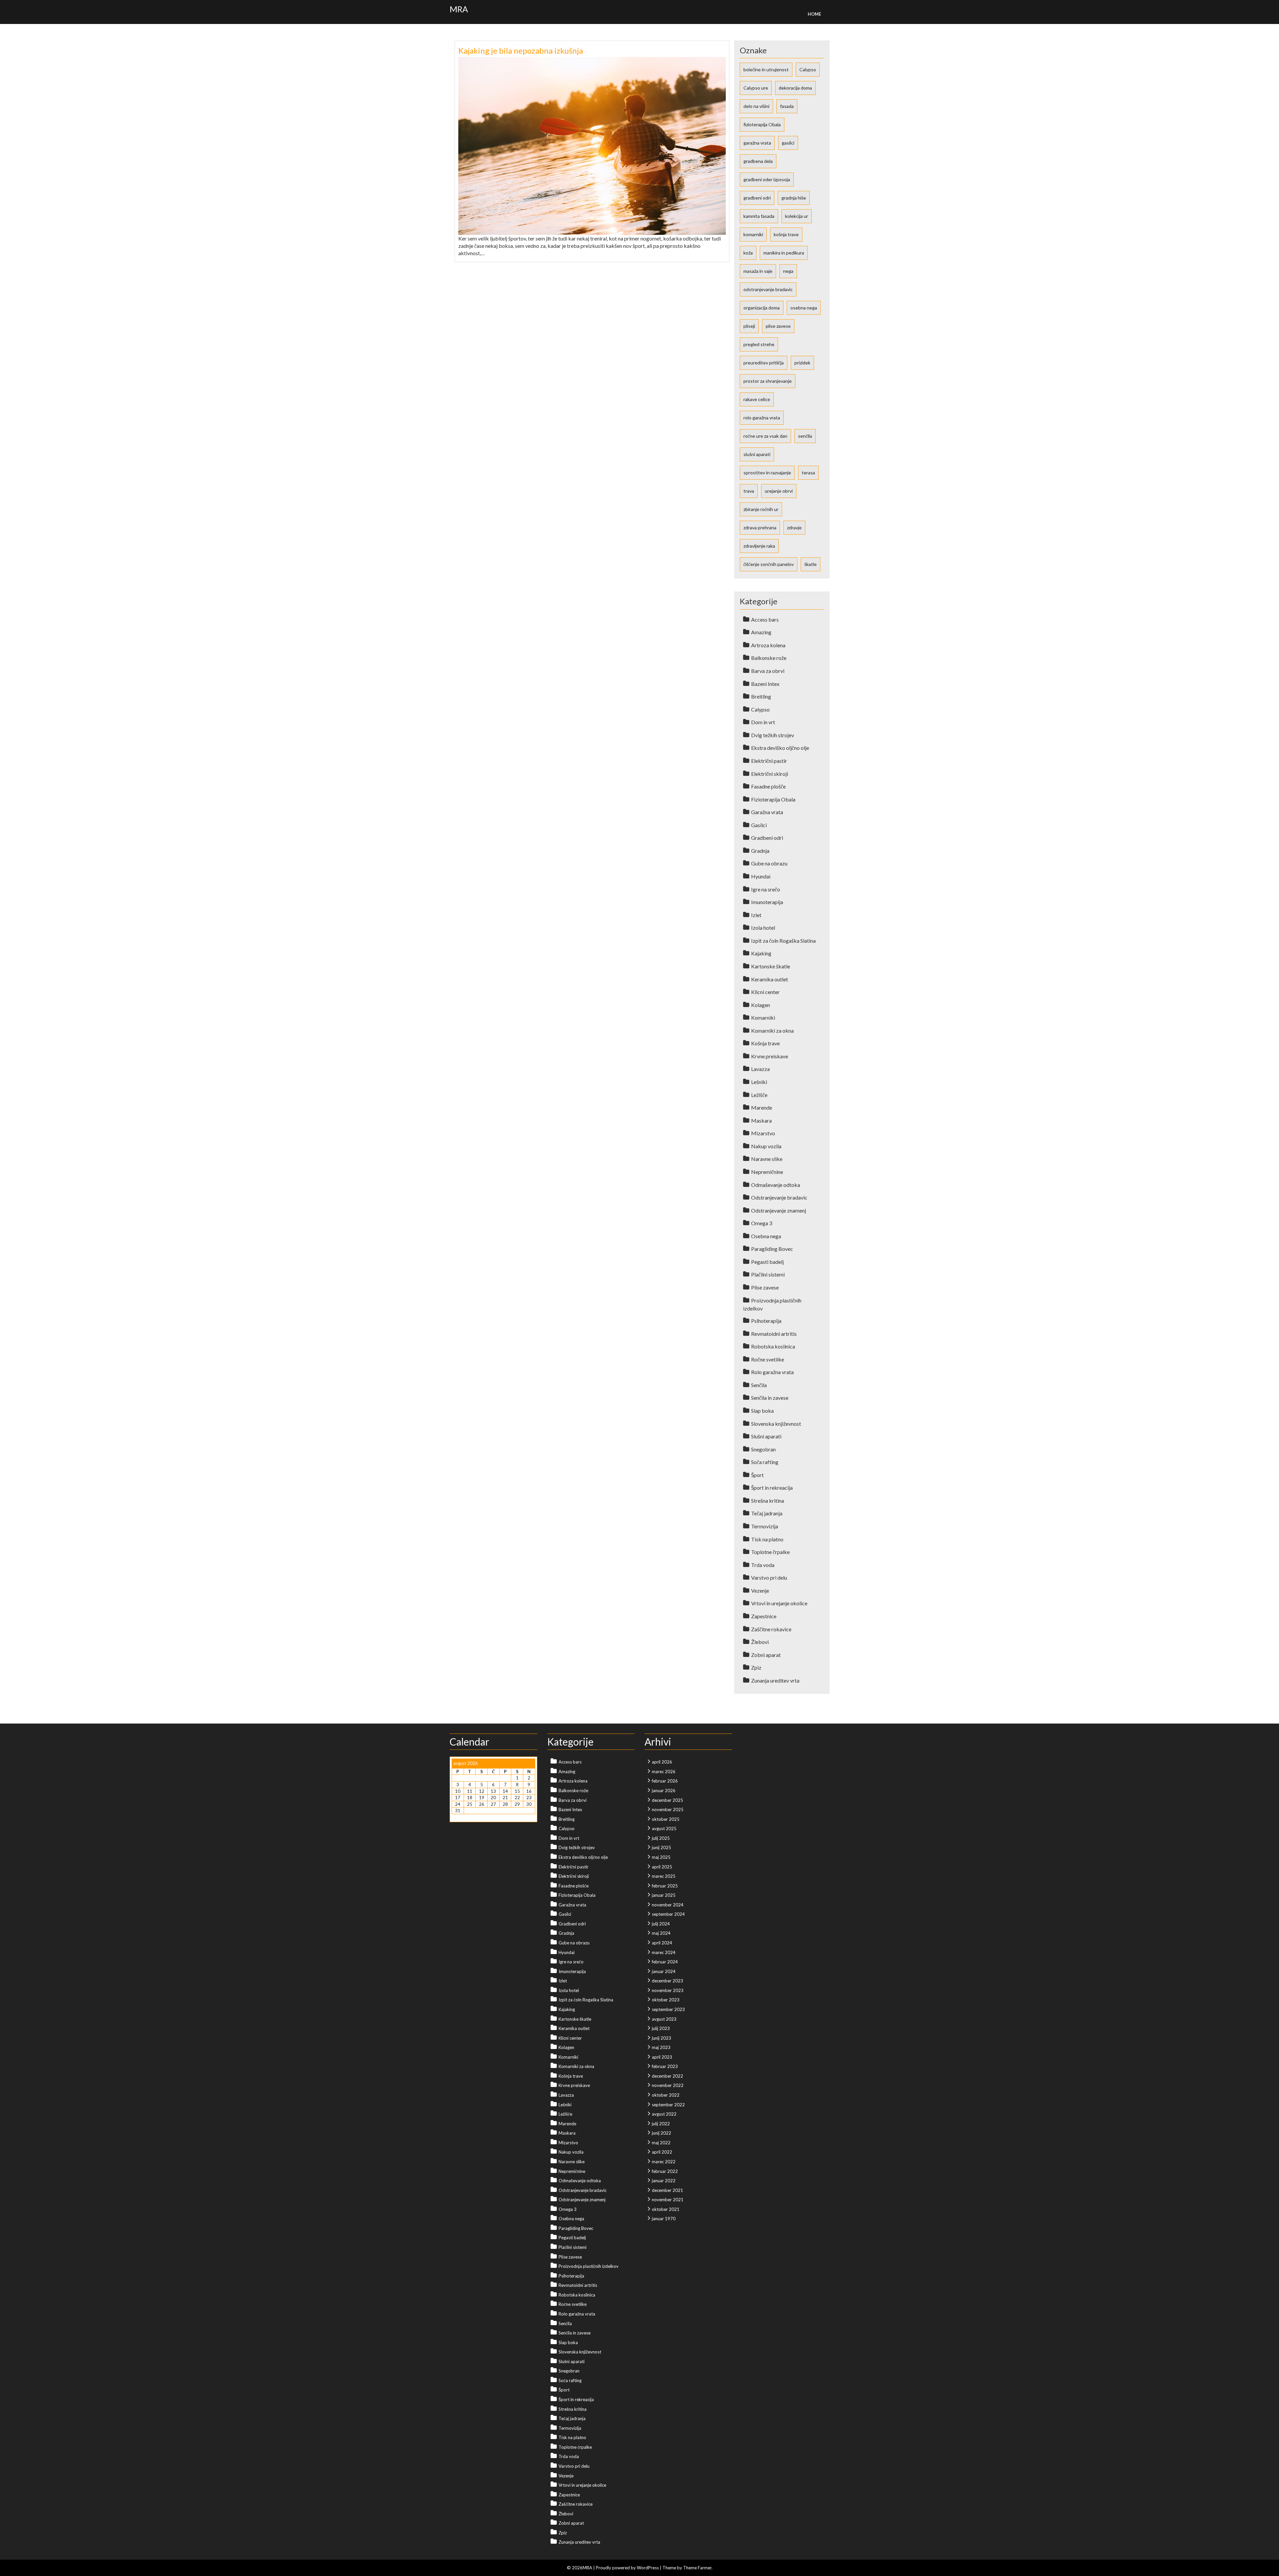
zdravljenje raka (759, 546)
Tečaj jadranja (767, 1513)
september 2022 (668, 2105)
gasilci (788, 143)
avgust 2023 (664, 2019)
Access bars (765, 619)
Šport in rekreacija (772, 1488)
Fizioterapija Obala (773, 799)
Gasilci (759, 825)
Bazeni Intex (765, 684)
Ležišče (759, 1095)
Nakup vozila (766, 1146)
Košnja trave (765, 1043)
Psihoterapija (766, 1321)
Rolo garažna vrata (772, 1372)
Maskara (761, 1120)
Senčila (759, 1385)
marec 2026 (664, 1772)
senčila (805, 436)
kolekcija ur (797, 216)
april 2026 (662, 1762)
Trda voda (763, 1565)
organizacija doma (762, 308)
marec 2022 (664, 2162)
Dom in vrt (763, 722)
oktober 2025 (666, 1819)
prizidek (802, 363)
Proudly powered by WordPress (627, 2568)
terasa (808, 473)
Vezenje (760, 1590)
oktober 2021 (666, 2209)
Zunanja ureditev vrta (775, 1680)
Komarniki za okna (772, 1030)
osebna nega (804, 308)
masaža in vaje (758, 271)
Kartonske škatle (771, 966)
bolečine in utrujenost (766, 69)
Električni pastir (769, 761)
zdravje (794, 527)
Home (814, 14)
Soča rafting (765, 1462)
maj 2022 (661, 2143)
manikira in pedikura (784, 253)
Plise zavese (765, 1287)
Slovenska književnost (776, 1424)
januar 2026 (664, 1791)
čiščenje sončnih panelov (769, 564)
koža (748, 253)
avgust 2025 (664, 1828)
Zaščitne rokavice (771, 1629)
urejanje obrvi (779, 491)
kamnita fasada (759, 216)
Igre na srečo (766, 889)
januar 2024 (664, 1971)
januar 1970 (664, 2219)
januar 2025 (664, 1895)
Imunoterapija (767, 902)
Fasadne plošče (768, 786)
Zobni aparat (766, 1655)
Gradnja (760, 851)
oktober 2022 (666, 2095)
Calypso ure (756, 88)
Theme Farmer (697, 2568)
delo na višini (756, 106)
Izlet (756, 915)
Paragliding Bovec (772, 1249)
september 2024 (668, 1914)
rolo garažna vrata (762, 418)
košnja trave (786, 234)
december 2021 (667, 2190)
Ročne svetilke (768, 1359)
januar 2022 (664, 2181)
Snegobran (763, 1449)
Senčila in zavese (770, 1398)
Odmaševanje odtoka (776, 1185)
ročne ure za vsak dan (765, 436)
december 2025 (667, 1800)
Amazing (761, 632)
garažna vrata (757, 143)
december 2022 (667, 2076)
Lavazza (760, 1069)
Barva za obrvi (768, 671)
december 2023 (667, 1981)
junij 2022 (661, 2133)
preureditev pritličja (764, 363)
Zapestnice (764, 1616)
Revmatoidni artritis (774, 1334)
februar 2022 (665, 2171)
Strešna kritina (768, 1501)
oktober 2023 (666, 2000)
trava (749, 491)
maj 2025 (661, 1857)
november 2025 (668, 1809)
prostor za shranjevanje (768, 381)
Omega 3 (762, 1223)
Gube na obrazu (769, 863)
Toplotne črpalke (770, 1552)
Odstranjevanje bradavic (779, 1197)
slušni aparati (757, 454)
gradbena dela (758, 161)
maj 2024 (661, 1933)
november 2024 (668, 1905)
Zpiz (756, 1667)
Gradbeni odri (767, 838)
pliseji (749, 326)
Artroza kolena (768, 645)
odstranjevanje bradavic (768, 289)
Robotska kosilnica (773, 1346)
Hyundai (761, 876)
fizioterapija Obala (762, 124)
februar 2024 (665, 1962)
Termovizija (765, 1526)
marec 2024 (664, 1952)
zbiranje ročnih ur (761, 509)
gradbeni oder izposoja (767, 179)
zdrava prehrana (760, 527)
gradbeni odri (757, 198)
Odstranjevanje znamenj (779, 1210)
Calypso (808, 69)
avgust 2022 (664, 2114)
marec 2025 (664, 1876)
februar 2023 (665, 2066)
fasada (787, 106)
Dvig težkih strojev (773, 735)
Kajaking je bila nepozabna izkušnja (521, 50)
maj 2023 (661, 2047)
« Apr (457, 1817)
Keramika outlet (770, 979)
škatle (811, 564)
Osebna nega (766, 1236)
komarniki (753, 234)
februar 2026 (665, 1781)
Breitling (761, 696)
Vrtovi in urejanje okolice (779, 1603)
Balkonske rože (769, 658)
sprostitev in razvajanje (767, 473)
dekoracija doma (795, 88)
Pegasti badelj (767, 1262)
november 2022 (668, 2085)
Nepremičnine (767, 1172)
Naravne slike (767, 1159)
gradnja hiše (794, 198)
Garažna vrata (767, 812)
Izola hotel (763, 928)
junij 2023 (661, 2038)
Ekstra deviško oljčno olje (780, 748)
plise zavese (778, 326)
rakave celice (757, 399)
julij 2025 (661, 1838)
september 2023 (668, 2009)
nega (788, 271)
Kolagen (761, 1005)
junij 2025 (661, 1847)
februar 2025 (665, 1886)
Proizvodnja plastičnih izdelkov (589, 2266)
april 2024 (662, 1943)
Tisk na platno (767, 1539)
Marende (762, 1107)
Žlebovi (760, 1642)
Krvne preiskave (770, 1056)
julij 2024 (661, 1924)
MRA (459, 9)
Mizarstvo (763, 1133)
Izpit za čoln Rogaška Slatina (783, 941)
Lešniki (759, 1082)
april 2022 (662, 2152)
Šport (757, 1475)
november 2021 (668, 2200)
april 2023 (662, 2057)
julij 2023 (661, 2028)
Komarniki (763, 1018)
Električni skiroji (770, 774)
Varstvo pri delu (769, 1577)
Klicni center (765, 992)
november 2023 (668, 1990)
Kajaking (761, 953)
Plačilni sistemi (768, 1274)
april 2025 (662, 1867)
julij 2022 (661, 2124)
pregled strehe (759, 344)
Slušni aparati (766, 1436)
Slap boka (762, 1411)
